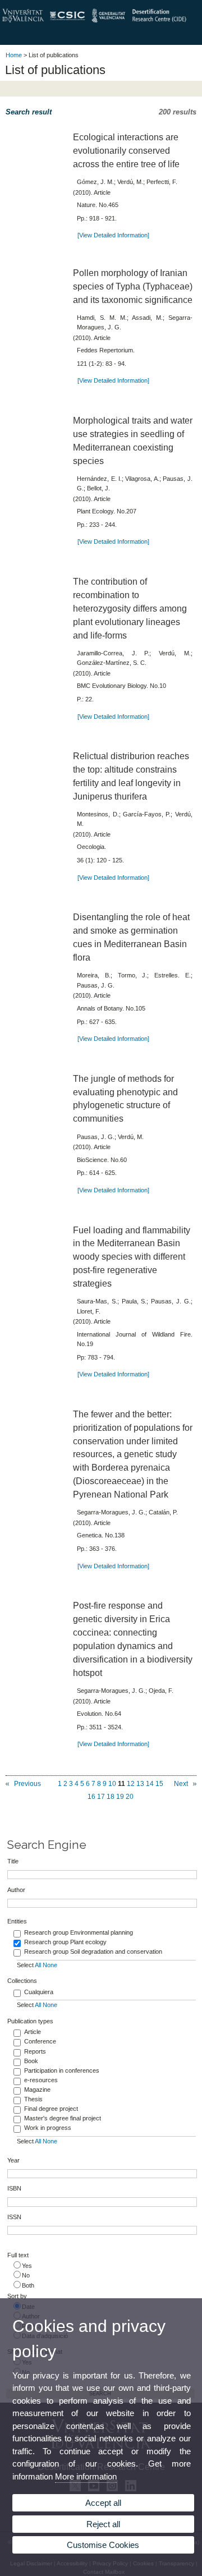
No (26, 2275)
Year (13, 2160)
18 (111, 1797)
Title (13, 1861)
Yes (27, 2266)
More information (86, 2476)
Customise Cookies (103, 2545)
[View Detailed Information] (113, 235)
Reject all (103, 2524)
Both (28, 2285)
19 (120, 1797)
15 (159, 1784)
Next (181, 1784)
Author (16, 1890)
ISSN (14, 2217)
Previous (27, 1784)
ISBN (14, 2188)
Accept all (103, 2503)
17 (101, 1797)
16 (91, 1797)
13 (140, 1784)
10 (112, 1784)
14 (150, 1784)
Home (14, 55)
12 (131, 1784)
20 (130, 1797)
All (38, 1965)
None (50, 1965)
